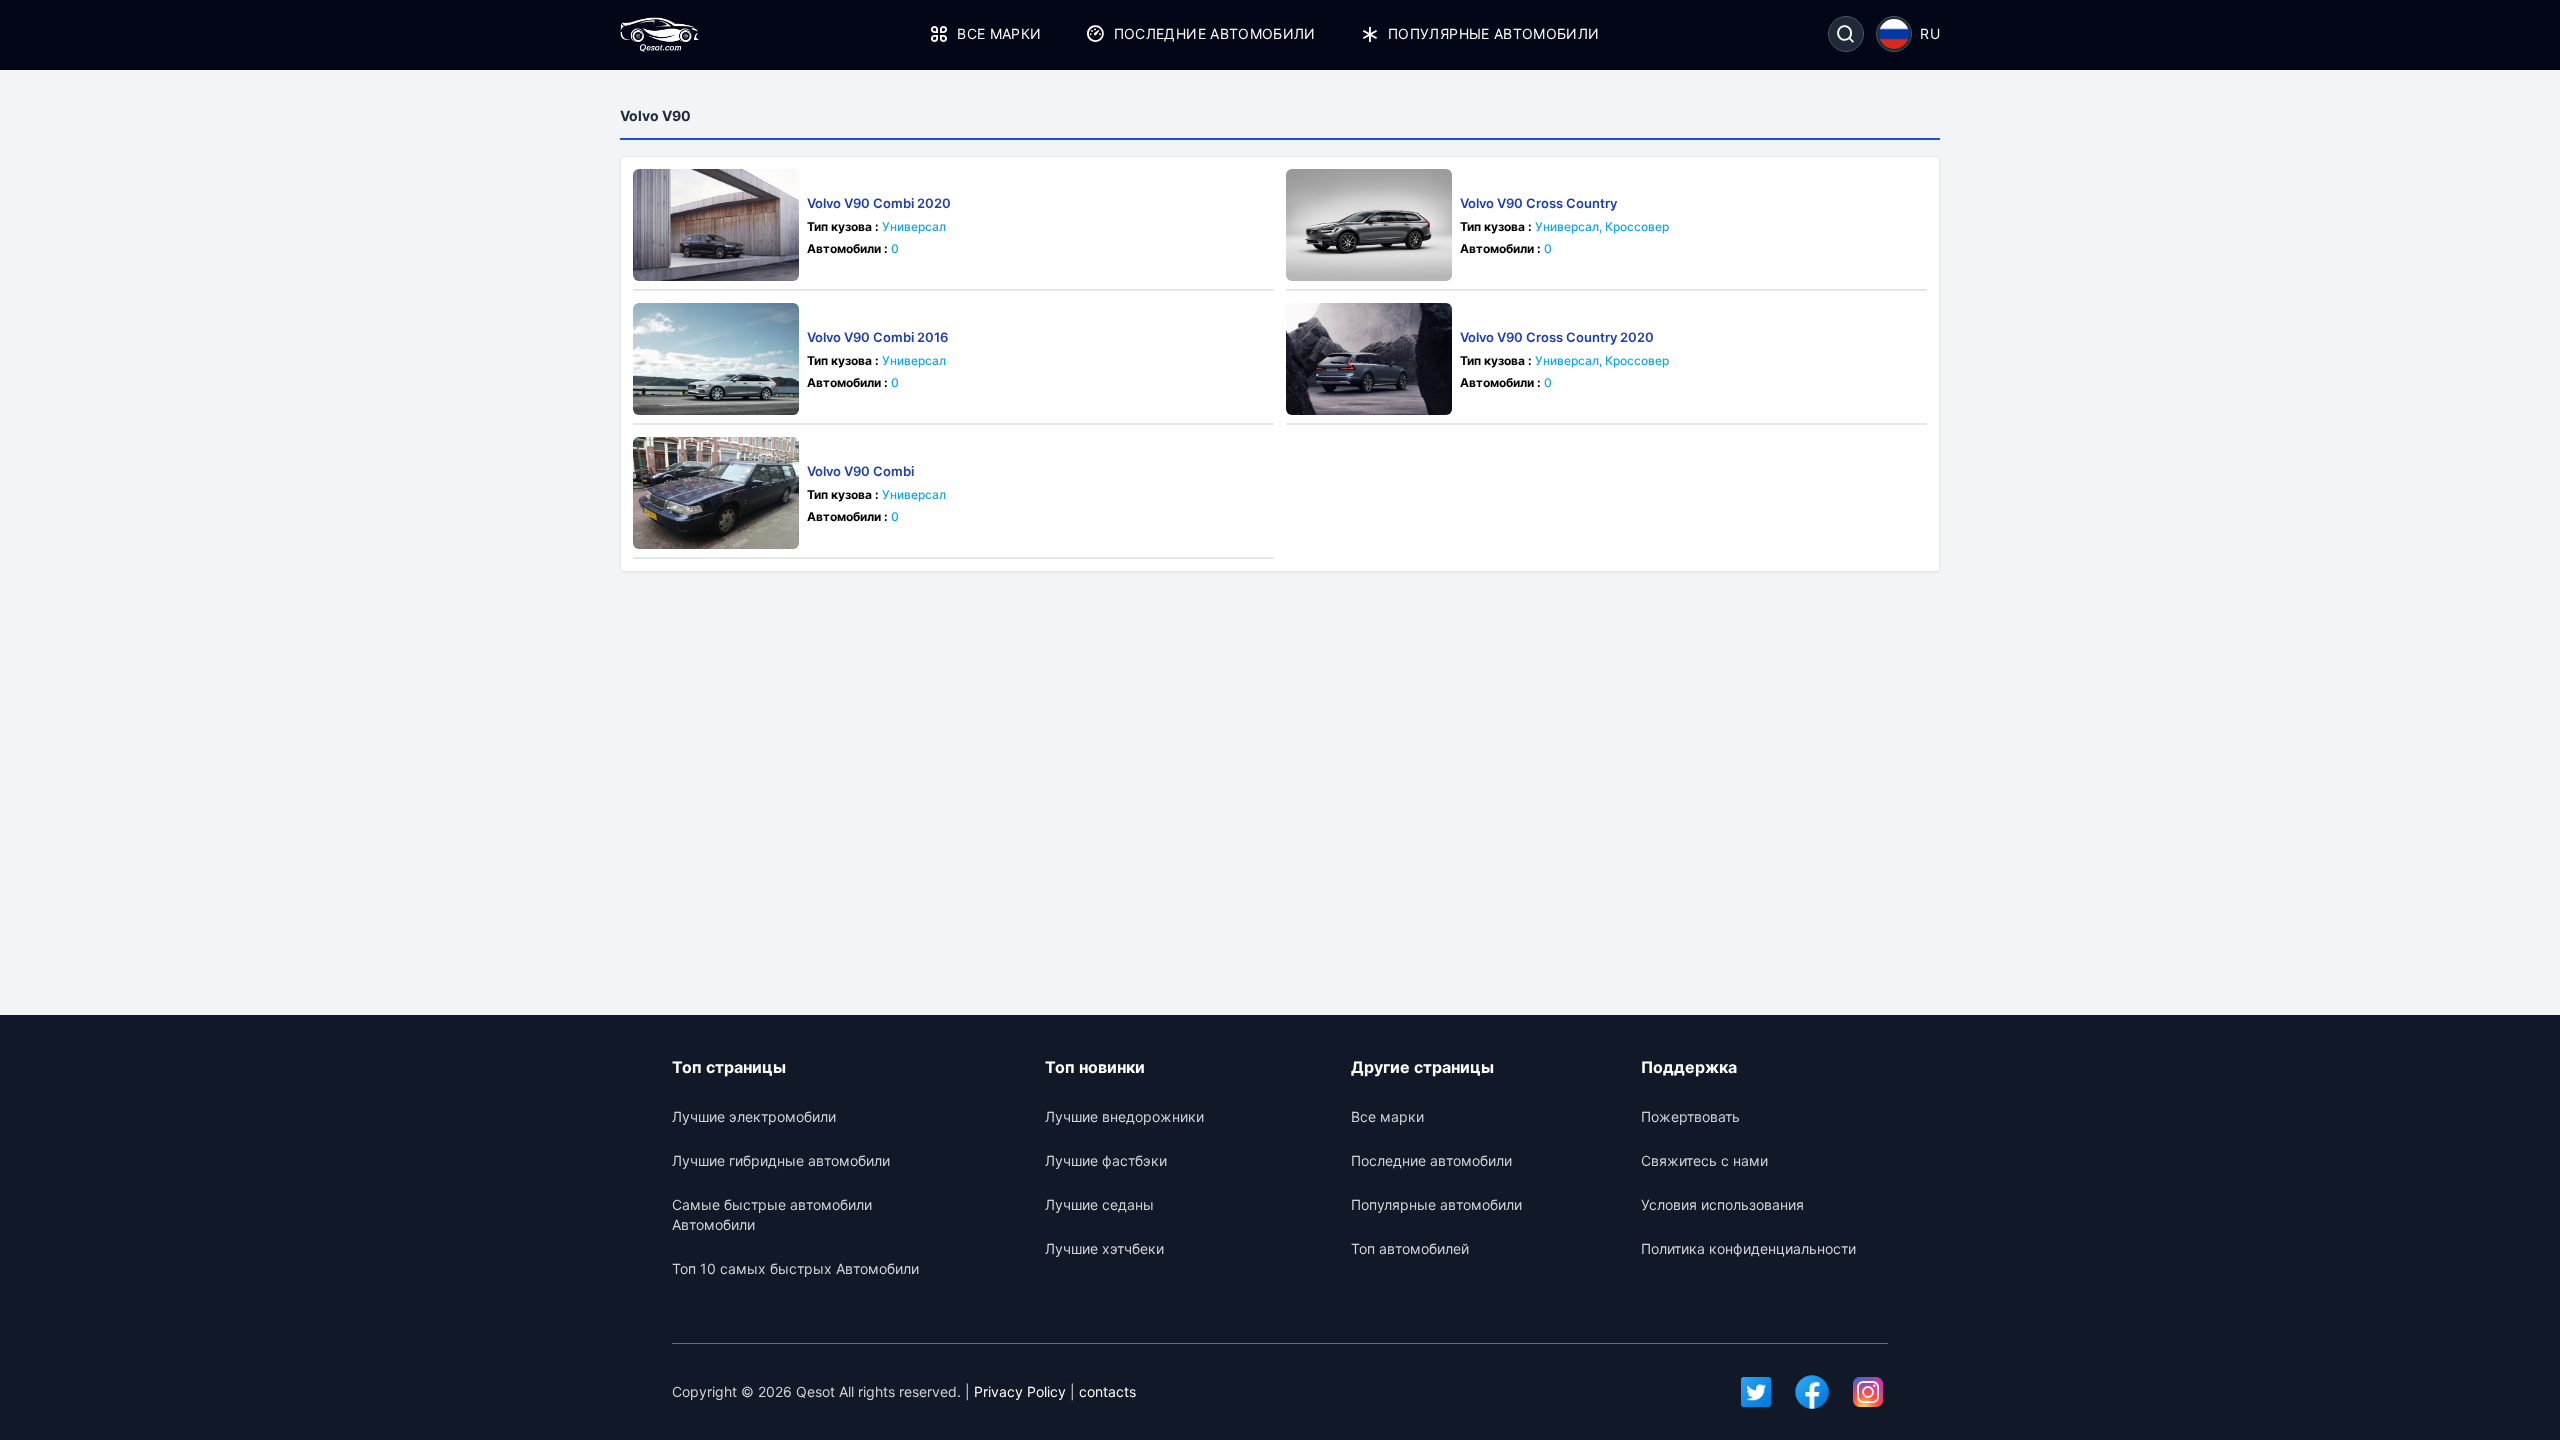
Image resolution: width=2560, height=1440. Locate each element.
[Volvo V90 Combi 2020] (716, 225)
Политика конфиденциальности (1748, 1248)
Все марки (999, 33)
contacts (1107, 1391)
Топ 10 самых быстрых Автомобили (795, 1268)
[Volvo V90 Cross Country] (1369, 225)
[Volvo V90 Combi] (716, 493)
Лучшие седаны (1099, 1204)
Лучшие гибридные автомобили (781, 1160)
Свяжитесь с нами (1704, 1160)
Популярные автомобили (1493, 33)
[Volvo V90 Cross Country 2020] (1369, 359)
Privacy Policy (1020, 1391)
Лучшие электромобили (754, 1116)
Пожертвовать (1690, 1116)
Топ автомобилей (1410, 1248)
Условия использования (1722, 1204)
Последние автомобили (1214, 33)
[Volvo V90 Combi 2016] (716, 359)
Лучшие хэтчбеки (1104, 1248)
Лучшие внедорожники (1124, 1116)
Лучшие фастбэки (1106, 1160)
